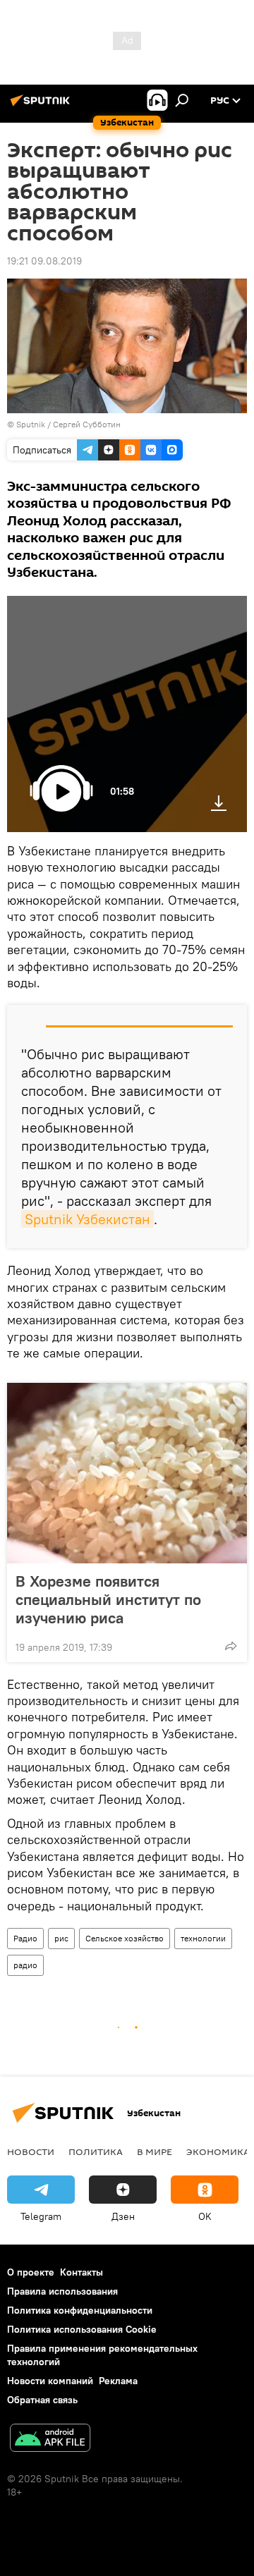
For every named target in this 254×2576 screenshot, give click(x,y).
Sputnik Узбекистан (87, 1219)
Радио (25, 1938)
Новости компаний (50, 2381)
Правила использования (62, 2291)
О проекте (31, 2272)
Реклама (118, 2381)
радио (25, 1965)
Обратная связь (42, 2400)
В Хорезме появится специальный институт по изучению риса (108, 1599)
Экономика (218, 2151)
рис (61, 1938)
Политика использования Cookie (82, 2329)
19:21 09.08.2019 (44, 261)
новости (31, 2151)
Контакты (81, 2272)
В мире (155, 2151)
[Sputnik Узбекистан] (42, 106)
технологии (203, 1938)
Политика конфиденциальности (80, 2310)
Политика (96, 2151)
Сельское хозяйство (125, 1938)
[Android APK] (50, 2440)
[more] (231, 1646)
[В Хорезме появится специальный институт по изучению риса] (127, 1473)
